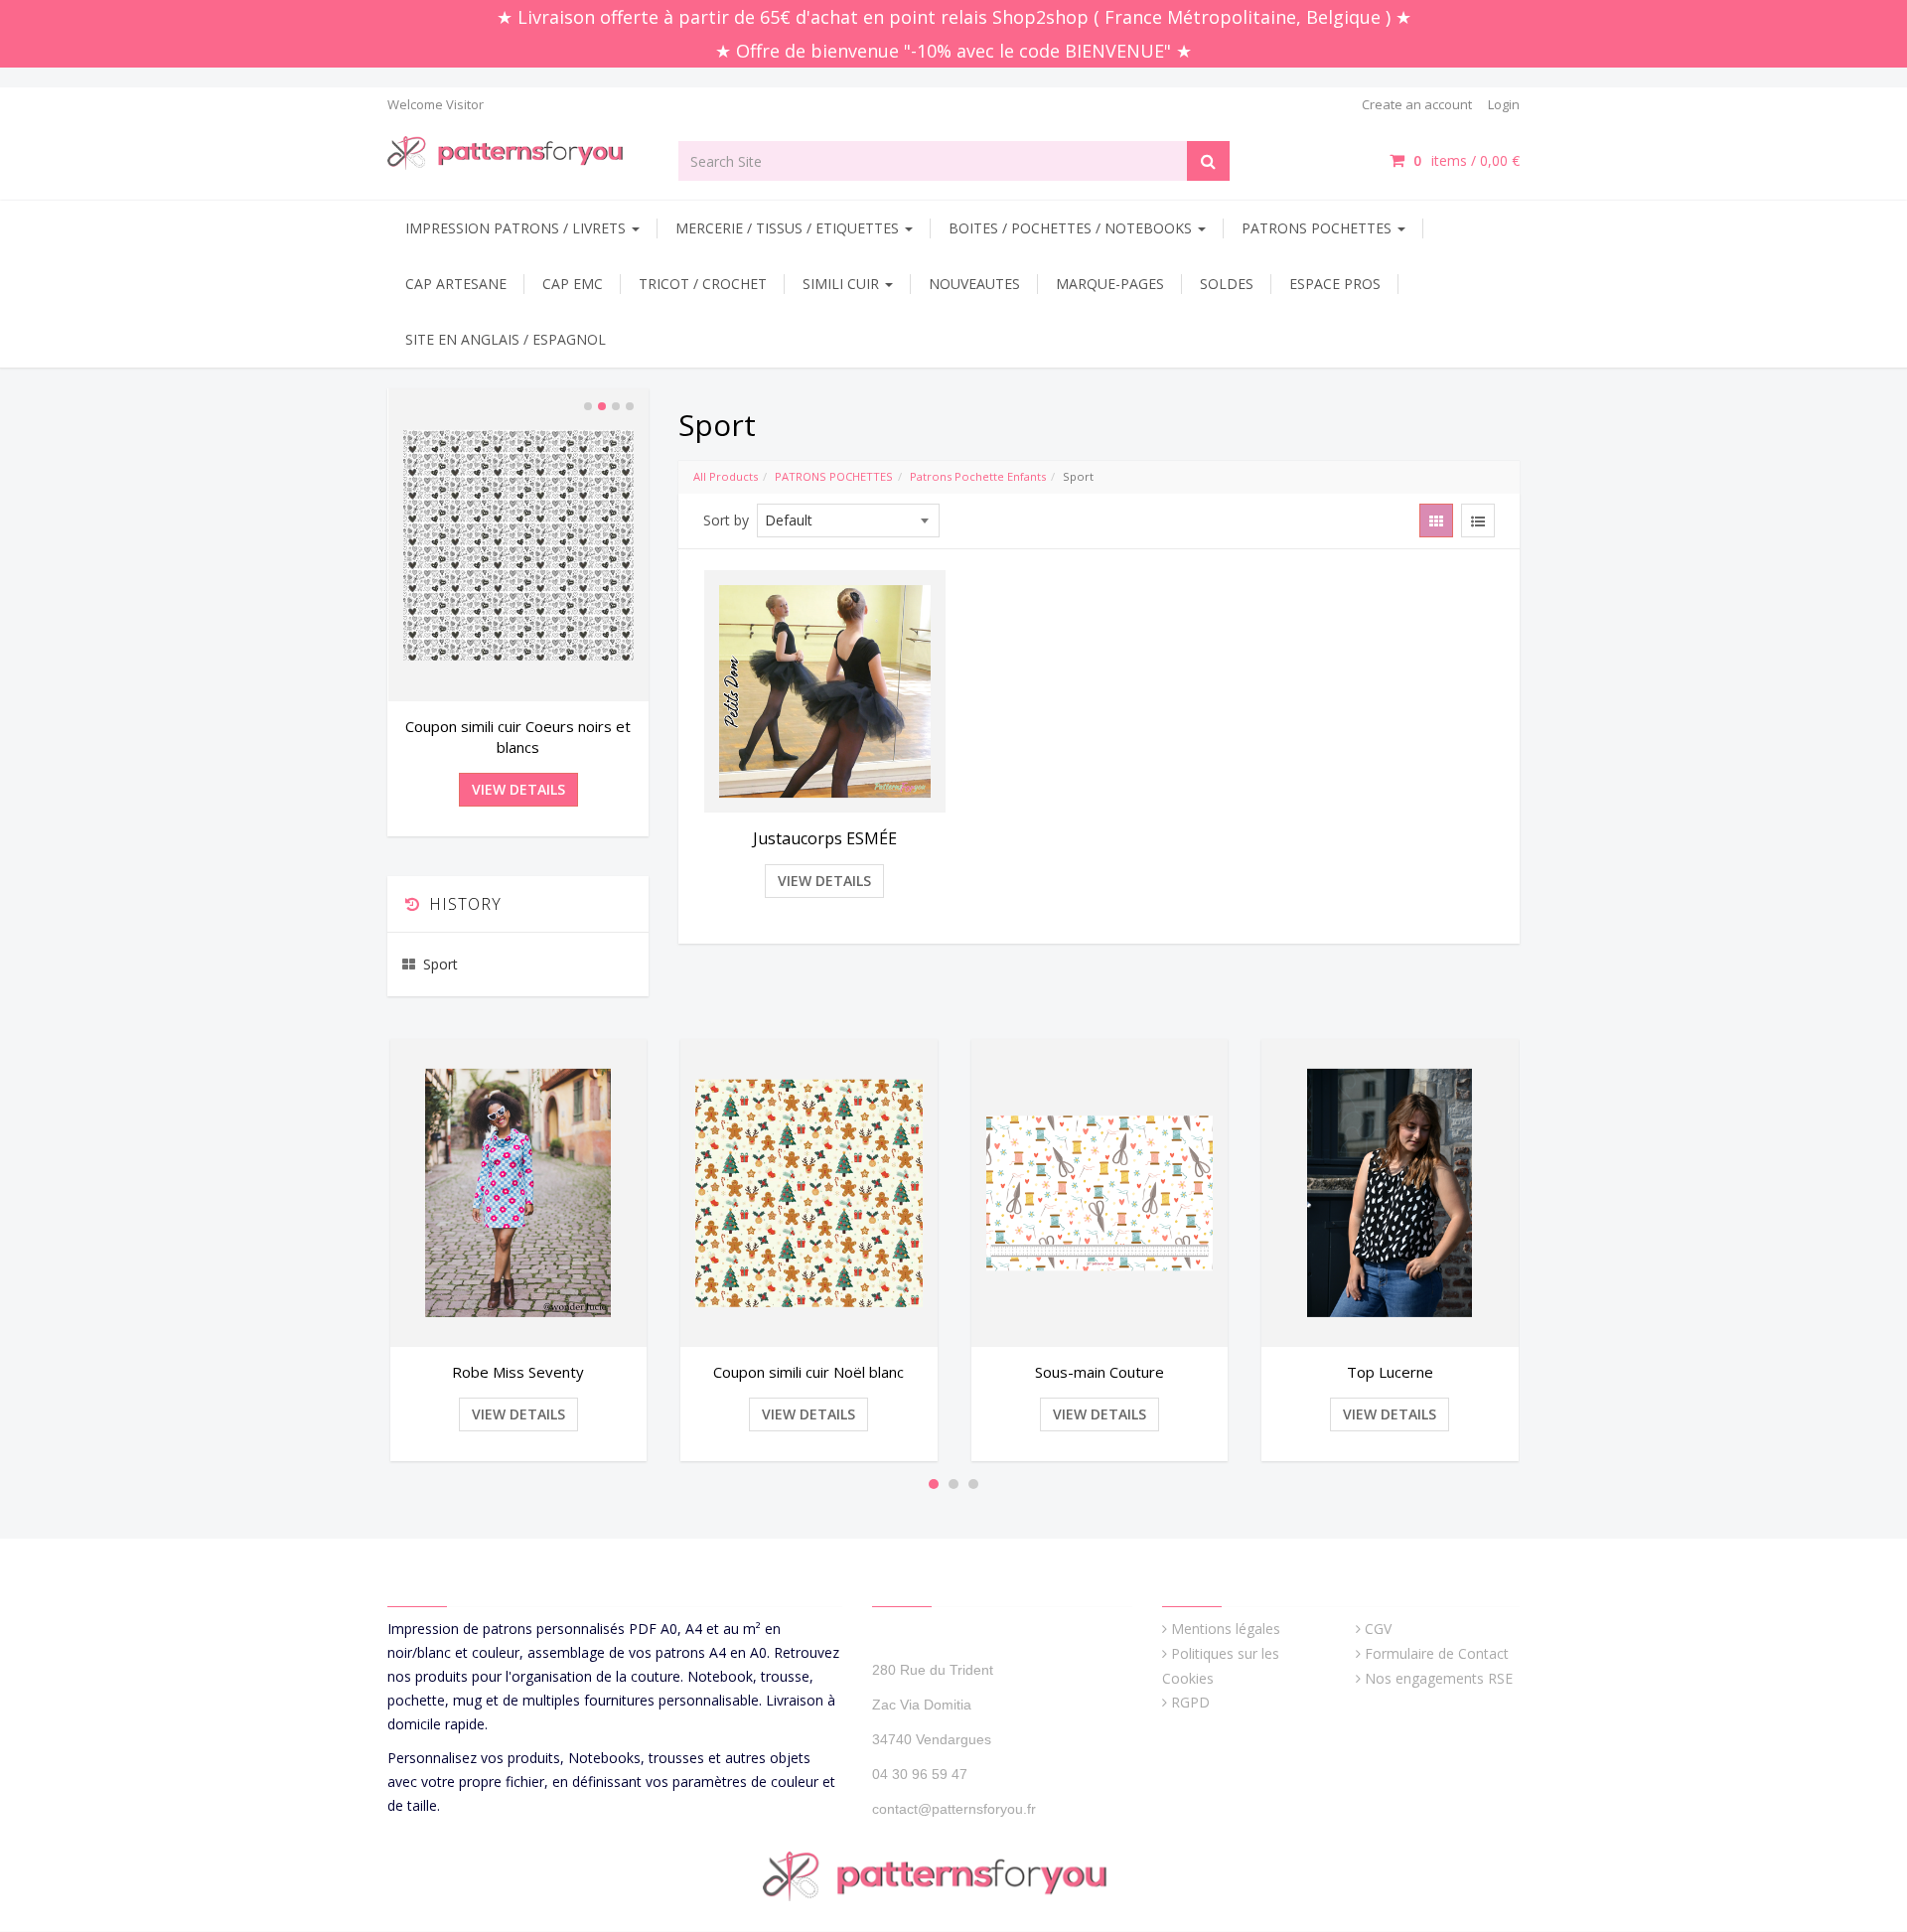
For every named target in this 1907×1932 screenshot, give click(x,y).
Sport (440, 964)
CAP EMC (573, 284)
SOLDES (1227, 284)
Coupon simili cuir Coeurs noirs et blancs (518, 737)
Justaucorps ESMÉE (825, 838)
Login (1504, 104)
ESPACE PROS (1335, 284)
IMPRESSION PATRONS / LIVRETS (517, 228)
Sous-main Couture (1100, 1372)
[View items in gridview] (1436, 520)
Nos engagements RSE (1439, 1678)
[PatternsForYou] (518, 151)
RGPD (1190, 1702)
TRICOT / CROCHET (703, 284)
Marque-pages (1110, 284)
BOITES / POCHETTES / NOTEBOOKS (1072, 228)
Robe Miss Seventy (518, 1372)
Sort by (726, 520)
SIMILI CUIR (843, 284)
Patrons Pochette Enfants (978, 476)
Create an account (1417, 104)
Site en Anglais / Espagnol (506, 339)
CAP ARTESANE (456, 284)
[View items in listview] (1478, 520)
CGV (1378, 1629)
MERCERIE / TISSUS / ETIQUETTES (789, 228)
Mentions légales (1226, 1629)
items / (1467, 160)
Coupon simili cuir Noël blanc (808, 1372)
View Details (824, 881)
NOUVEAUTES (974, 284)
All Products (726, 476)
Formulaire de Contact (1437, 1653)
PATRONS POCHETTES (1319, 228)
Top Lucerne (1390, 1372)
